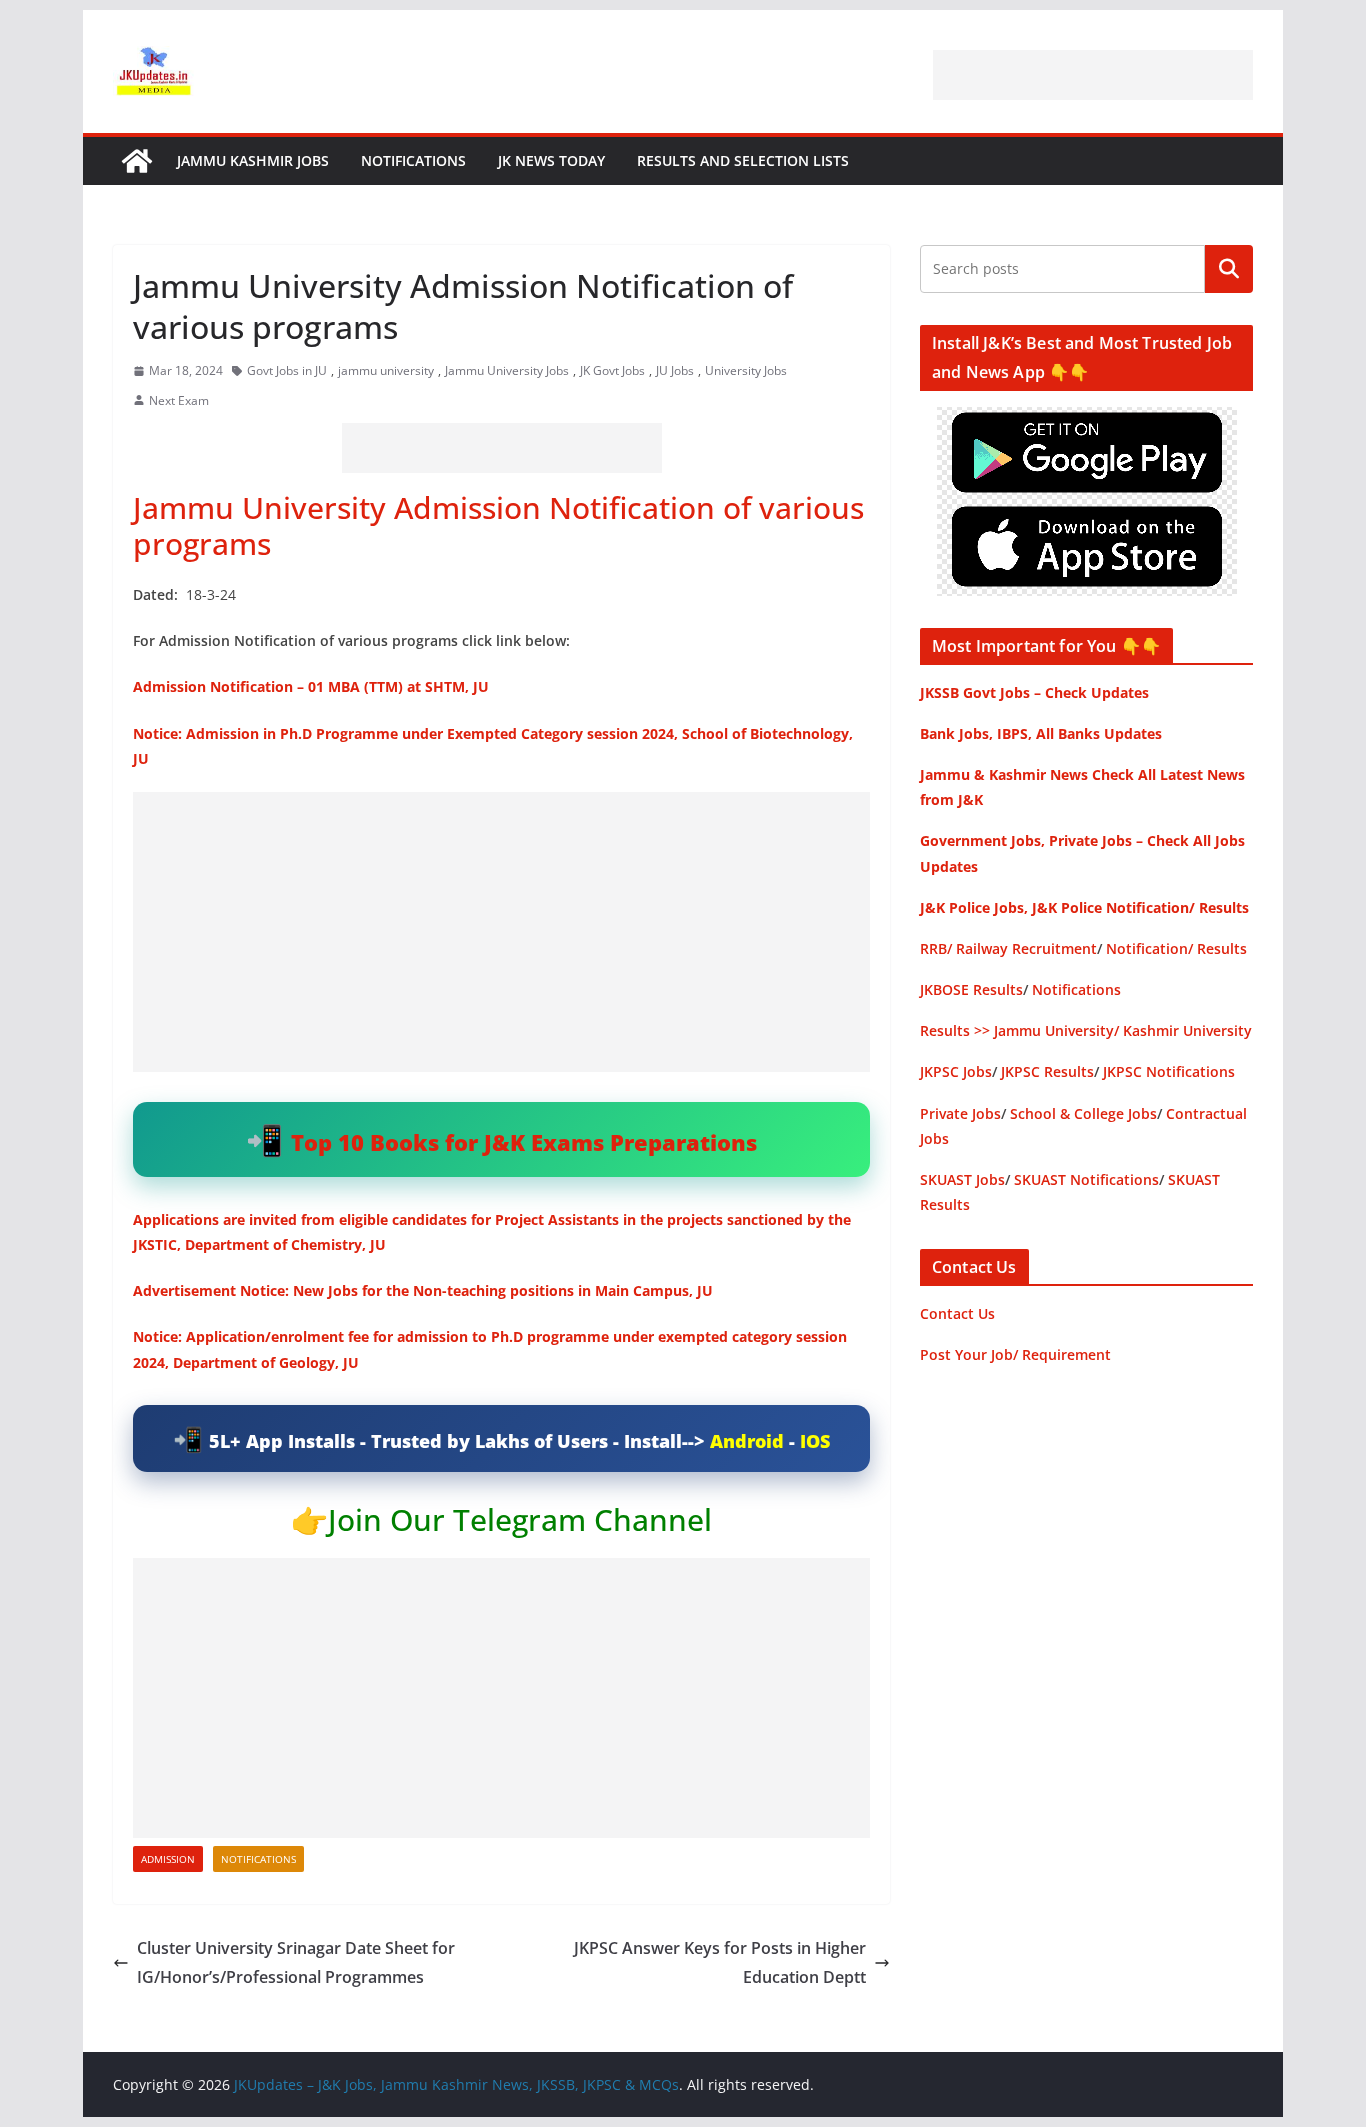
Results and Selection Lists (743, 160)
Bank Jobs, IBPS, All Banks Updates (1041, 733)
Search (1229, 269)
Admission (168, 1859)
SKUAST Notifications (1086, 1179)
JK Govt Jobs (612, 370)
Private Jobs (960, 1113)
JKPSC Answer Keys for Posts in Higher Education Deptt (720, 1962)
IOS (815, 1441)
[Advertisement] (1093, 75)
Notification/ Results (1176, 948)
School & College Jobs (1083, 1113)
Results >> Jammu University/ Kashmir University (1086, 1030)
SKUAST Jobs (962, 1179)
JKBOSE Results (971, 989)
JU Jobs (675, 370)
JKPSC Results (1047, 1071)
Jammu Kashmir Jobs (253, 160)
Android (747, 1441)
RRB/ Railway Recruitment (1008, 948)
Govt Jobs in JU (287, 370)
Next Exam (179, 400)
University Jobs (746, 370)
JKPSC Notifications (1169, 1071)
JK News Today (551, 160)
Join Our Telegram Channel (520, 1519)
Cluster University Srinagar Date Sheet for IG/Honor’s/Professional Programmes (296, 1962)
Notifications (413, 160)
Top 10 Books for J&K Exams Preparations (524, 1142)
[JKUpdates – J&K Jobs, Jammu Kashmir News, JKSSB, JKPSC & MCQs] (137, 161)
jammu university (386, 370)
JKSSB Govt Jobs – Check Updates (1034, 692)
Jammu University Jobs (507, 370)
